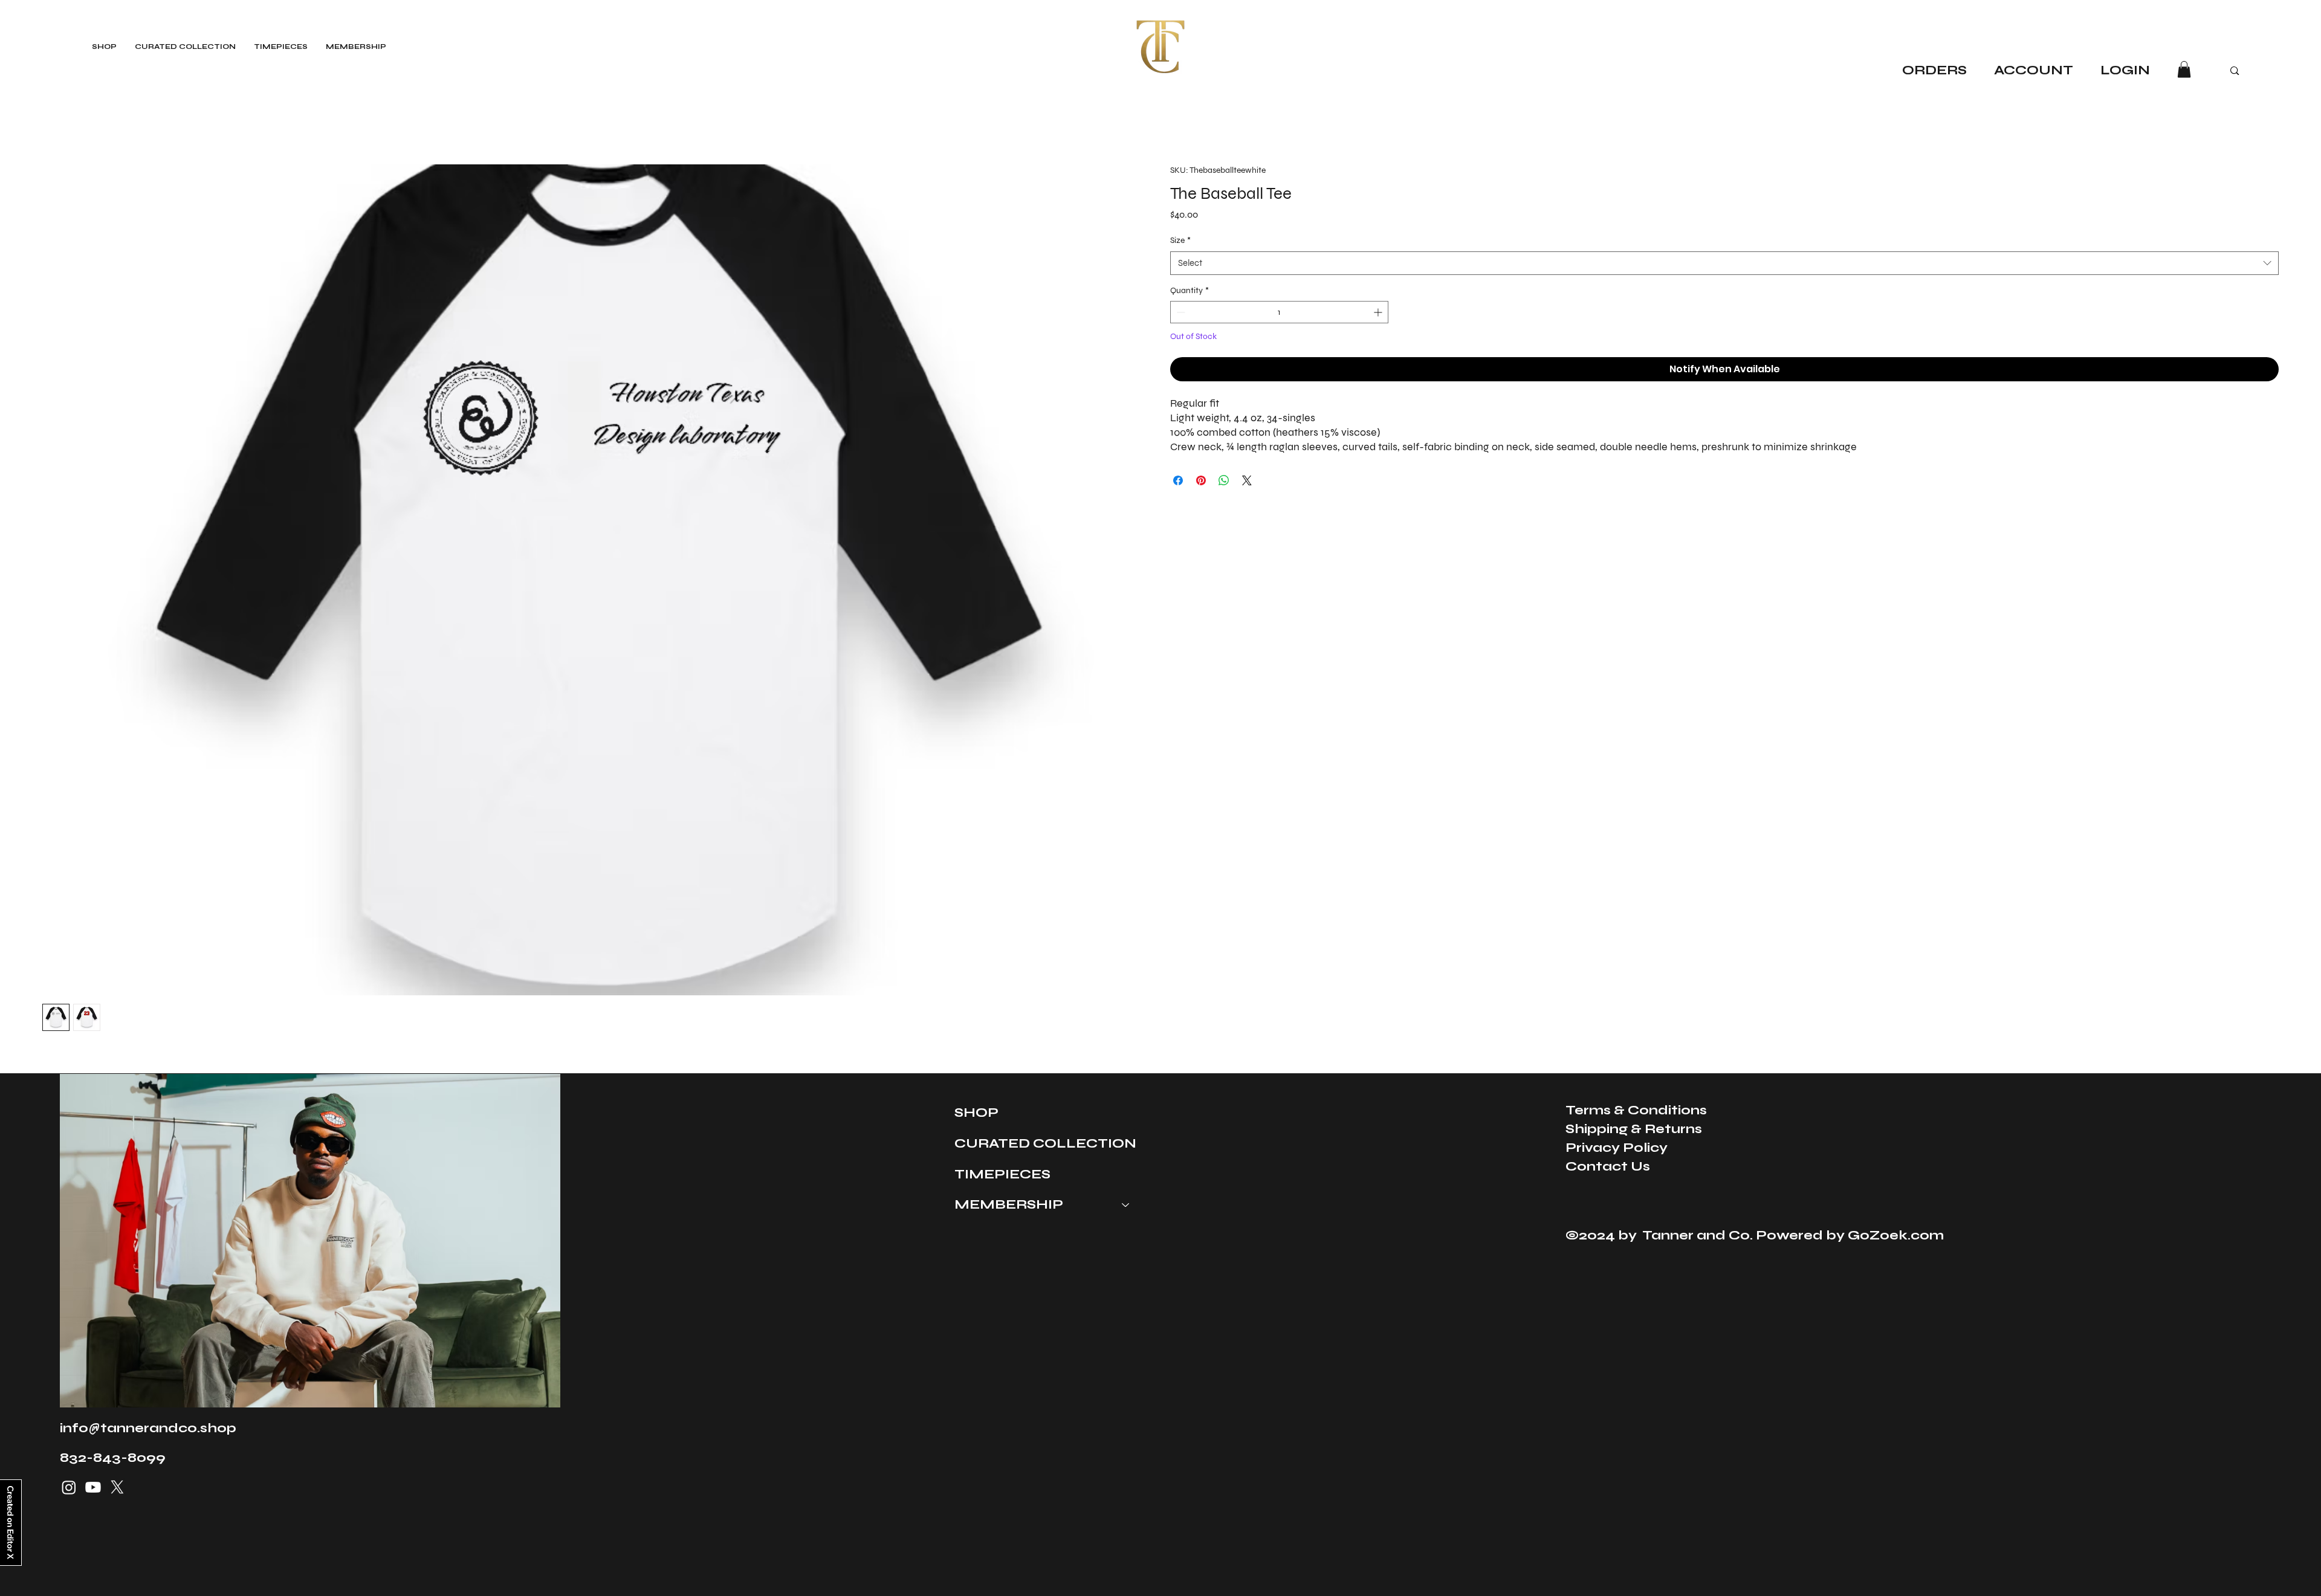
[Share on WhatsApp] (1224, 480)
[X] (117, 1487)
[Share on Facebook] (1178, 480)
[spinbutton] (1279, 312)
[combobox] (1724, 263)
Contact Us (1608, 1166)
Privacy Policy (1617, 1147)
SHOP (976, 1112)
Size (1180, 240)
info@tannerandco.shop (148, 1428)
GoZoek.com (1896, 1235)
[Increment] (1379, 312)
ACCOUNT (2035, 70)
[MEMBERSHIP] (1126, 1205)
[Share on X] (1247, 480)
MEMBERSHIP (1009, 1204)
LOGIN (2125, 70)
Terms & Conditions (1636, 1110)
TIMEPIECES (1002, 1174)
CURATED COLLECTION (1045, 1143)
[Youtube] (93, 1487)
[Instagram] (69, 1487)
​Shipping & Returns (1634, 1129)
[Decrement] (1180, 312)
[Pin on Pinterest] (1201, 480)
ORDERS (1934, 70)
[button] (2184, 69)
